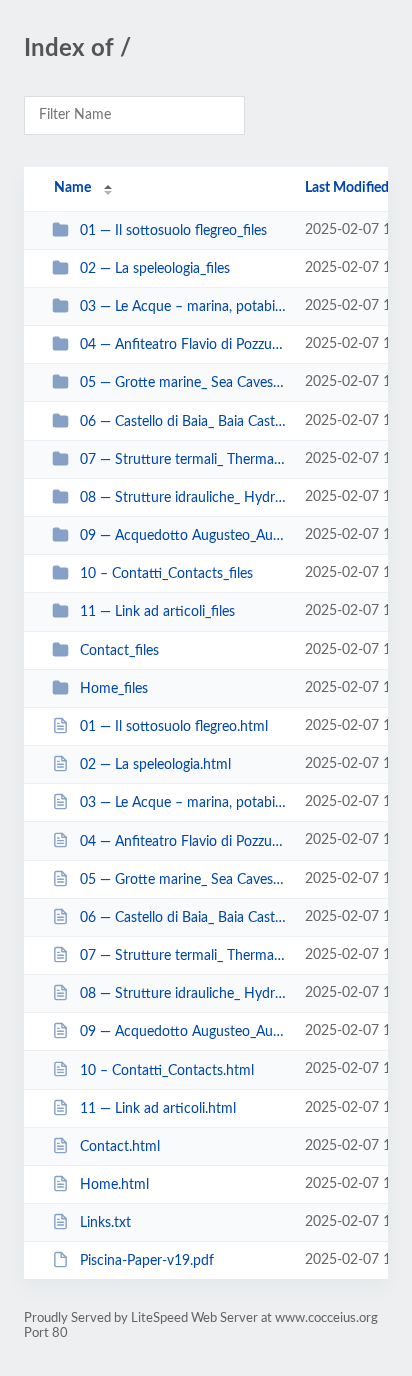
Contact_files (119, 651)
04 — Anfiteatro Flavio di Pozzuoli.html (183, 841)
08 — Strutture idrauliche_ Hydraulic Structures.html (183, 994)
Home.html (114, 1185)
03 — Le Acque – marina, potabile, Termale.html (183, 803)
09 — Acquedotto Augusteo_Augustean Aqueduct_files (183, 536)
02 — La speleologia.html (155, 765)
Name (72, 188)
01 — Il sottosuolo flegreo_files (173, 231)
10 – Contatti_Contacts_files (166, 574)
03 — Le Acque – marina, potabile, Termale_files (183, 307)
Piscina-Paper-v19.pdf (147, 1261)
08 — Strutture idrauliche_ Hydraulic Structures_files (183, 498)
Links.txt (105, 1223)
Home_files (114, 689)
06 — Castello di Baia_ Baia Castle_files (183, 422)
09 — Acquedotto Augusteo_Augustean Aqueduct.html (183, 1032)
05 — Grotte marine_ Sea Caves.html (183, 880)
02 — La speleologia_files (155, 269)
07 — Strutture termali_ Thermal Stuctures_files (183, 460)
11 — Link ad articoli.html (158, 1109)
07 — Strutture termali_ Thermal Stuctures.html (183, 956)
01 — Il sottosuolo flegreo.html (174, 727)
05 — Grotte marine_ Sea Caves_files (183, 383)
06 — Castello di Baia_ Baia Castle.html (183, 918)
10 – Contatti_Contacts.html (167, 1070)
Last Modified (347, 188)
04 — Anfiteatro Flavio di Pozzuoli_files (183, 345)
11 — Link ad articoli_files (157, 612)
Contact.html (120, 1147)
